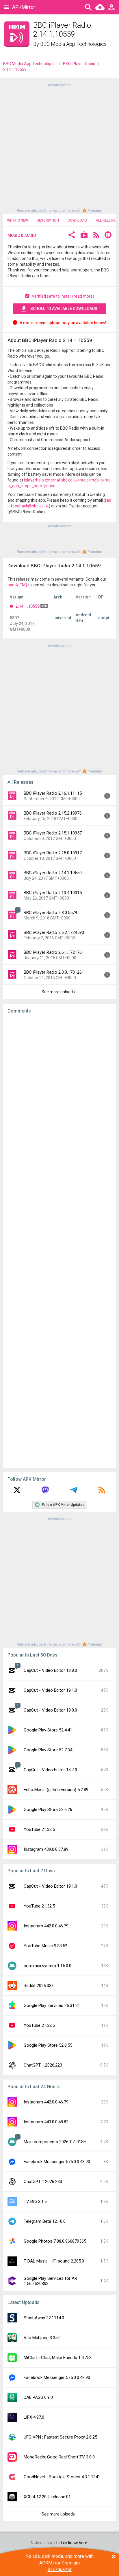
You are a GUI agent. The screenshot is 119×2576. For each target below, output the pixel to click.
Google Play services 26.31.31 (52, 2005)
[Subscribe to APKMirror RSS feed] (102, 1492)
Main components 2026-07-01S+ (55, 2142)
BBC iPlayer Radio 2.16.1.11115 (53, 793)
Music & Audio (22, 235)
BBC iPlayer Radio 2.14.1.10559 (53, 873)
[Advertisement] (59, 147)
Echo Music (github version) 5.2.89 (56, 1790)
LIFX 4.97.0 (34, 2417)
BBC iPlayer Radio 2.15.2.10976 (53, 813)
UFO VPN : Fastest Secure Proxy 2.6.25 (60, 2437)
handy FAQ (17, 585)
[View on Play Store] (84, 236)
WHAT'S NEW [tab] (18, 220)
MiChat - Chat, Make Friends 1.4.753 (58, 2358)
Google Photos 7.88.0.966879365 (55, 2241)
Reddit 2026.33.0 (39, 1986)
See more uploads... (59, 992)
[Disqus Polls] (59, 1091)
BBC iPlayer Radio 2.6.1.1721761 (54, 952)
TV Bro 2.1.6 (35, 2201)
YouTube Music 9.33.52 (45, 1946)
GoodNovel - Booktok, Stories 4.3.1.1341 (62, 2477)
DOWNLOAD (77, 220)
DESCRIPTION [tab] (48, 220)
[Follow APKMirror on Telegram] (74, 1492)
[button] (72, 236)
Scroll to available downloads (64, 309)
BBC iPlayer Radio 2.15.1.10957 (53, 833)
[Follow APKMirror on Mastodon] (45, 1492)
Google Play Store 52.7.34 (48, 1750)
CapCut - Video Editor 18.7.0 (50, 1770)
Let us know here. (72, 2543)
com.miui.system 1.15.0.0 (48, 1966)
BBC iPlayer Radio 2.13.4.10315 (53, 893)
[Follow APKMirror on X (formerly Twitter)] (17, 1492)
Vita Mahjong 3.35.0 (42, 2338)
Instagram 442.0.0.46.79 (46, 1926)
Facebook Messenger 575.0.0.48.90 (57, 2162)
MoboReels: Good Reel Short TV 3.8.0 (59, 2457)
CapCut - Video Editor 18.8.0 (50, 1670)
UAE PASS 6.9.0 (38, 2397)
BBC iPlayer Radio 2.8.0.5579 (50, 913)
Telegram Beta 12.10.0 (45, 2221)
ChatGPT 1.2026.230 (43, 2182)
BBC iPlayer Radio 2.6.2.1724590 (54, 932)
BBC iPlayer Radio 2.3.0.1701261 (54, 972)
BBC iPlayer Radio (79, 64)
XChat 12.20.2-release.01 (47, 2497)
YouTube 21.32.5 (39, 1829)
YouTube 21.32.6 (39, 2025)
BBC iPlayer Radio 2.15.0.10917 (53, 853)
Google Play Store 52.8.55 (48, 2045)
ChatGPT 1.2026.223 (43, 2065)
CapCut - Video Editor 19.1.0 (50, 1690)
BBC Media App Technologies (73, 44)
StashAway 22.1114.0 (44, 2318)
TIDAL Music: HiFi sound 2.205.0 (54, 2261)
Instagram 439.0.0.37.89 (46, 1849)
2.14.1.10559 (27, 606)
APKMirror (24, 7)
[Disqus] (59, 1241)
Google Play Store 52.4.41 (48, 1730)
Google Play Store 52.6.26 (48, 1810)
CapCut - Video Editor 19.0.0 (50, 1710)
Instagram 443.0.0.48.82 (46, 2122)
